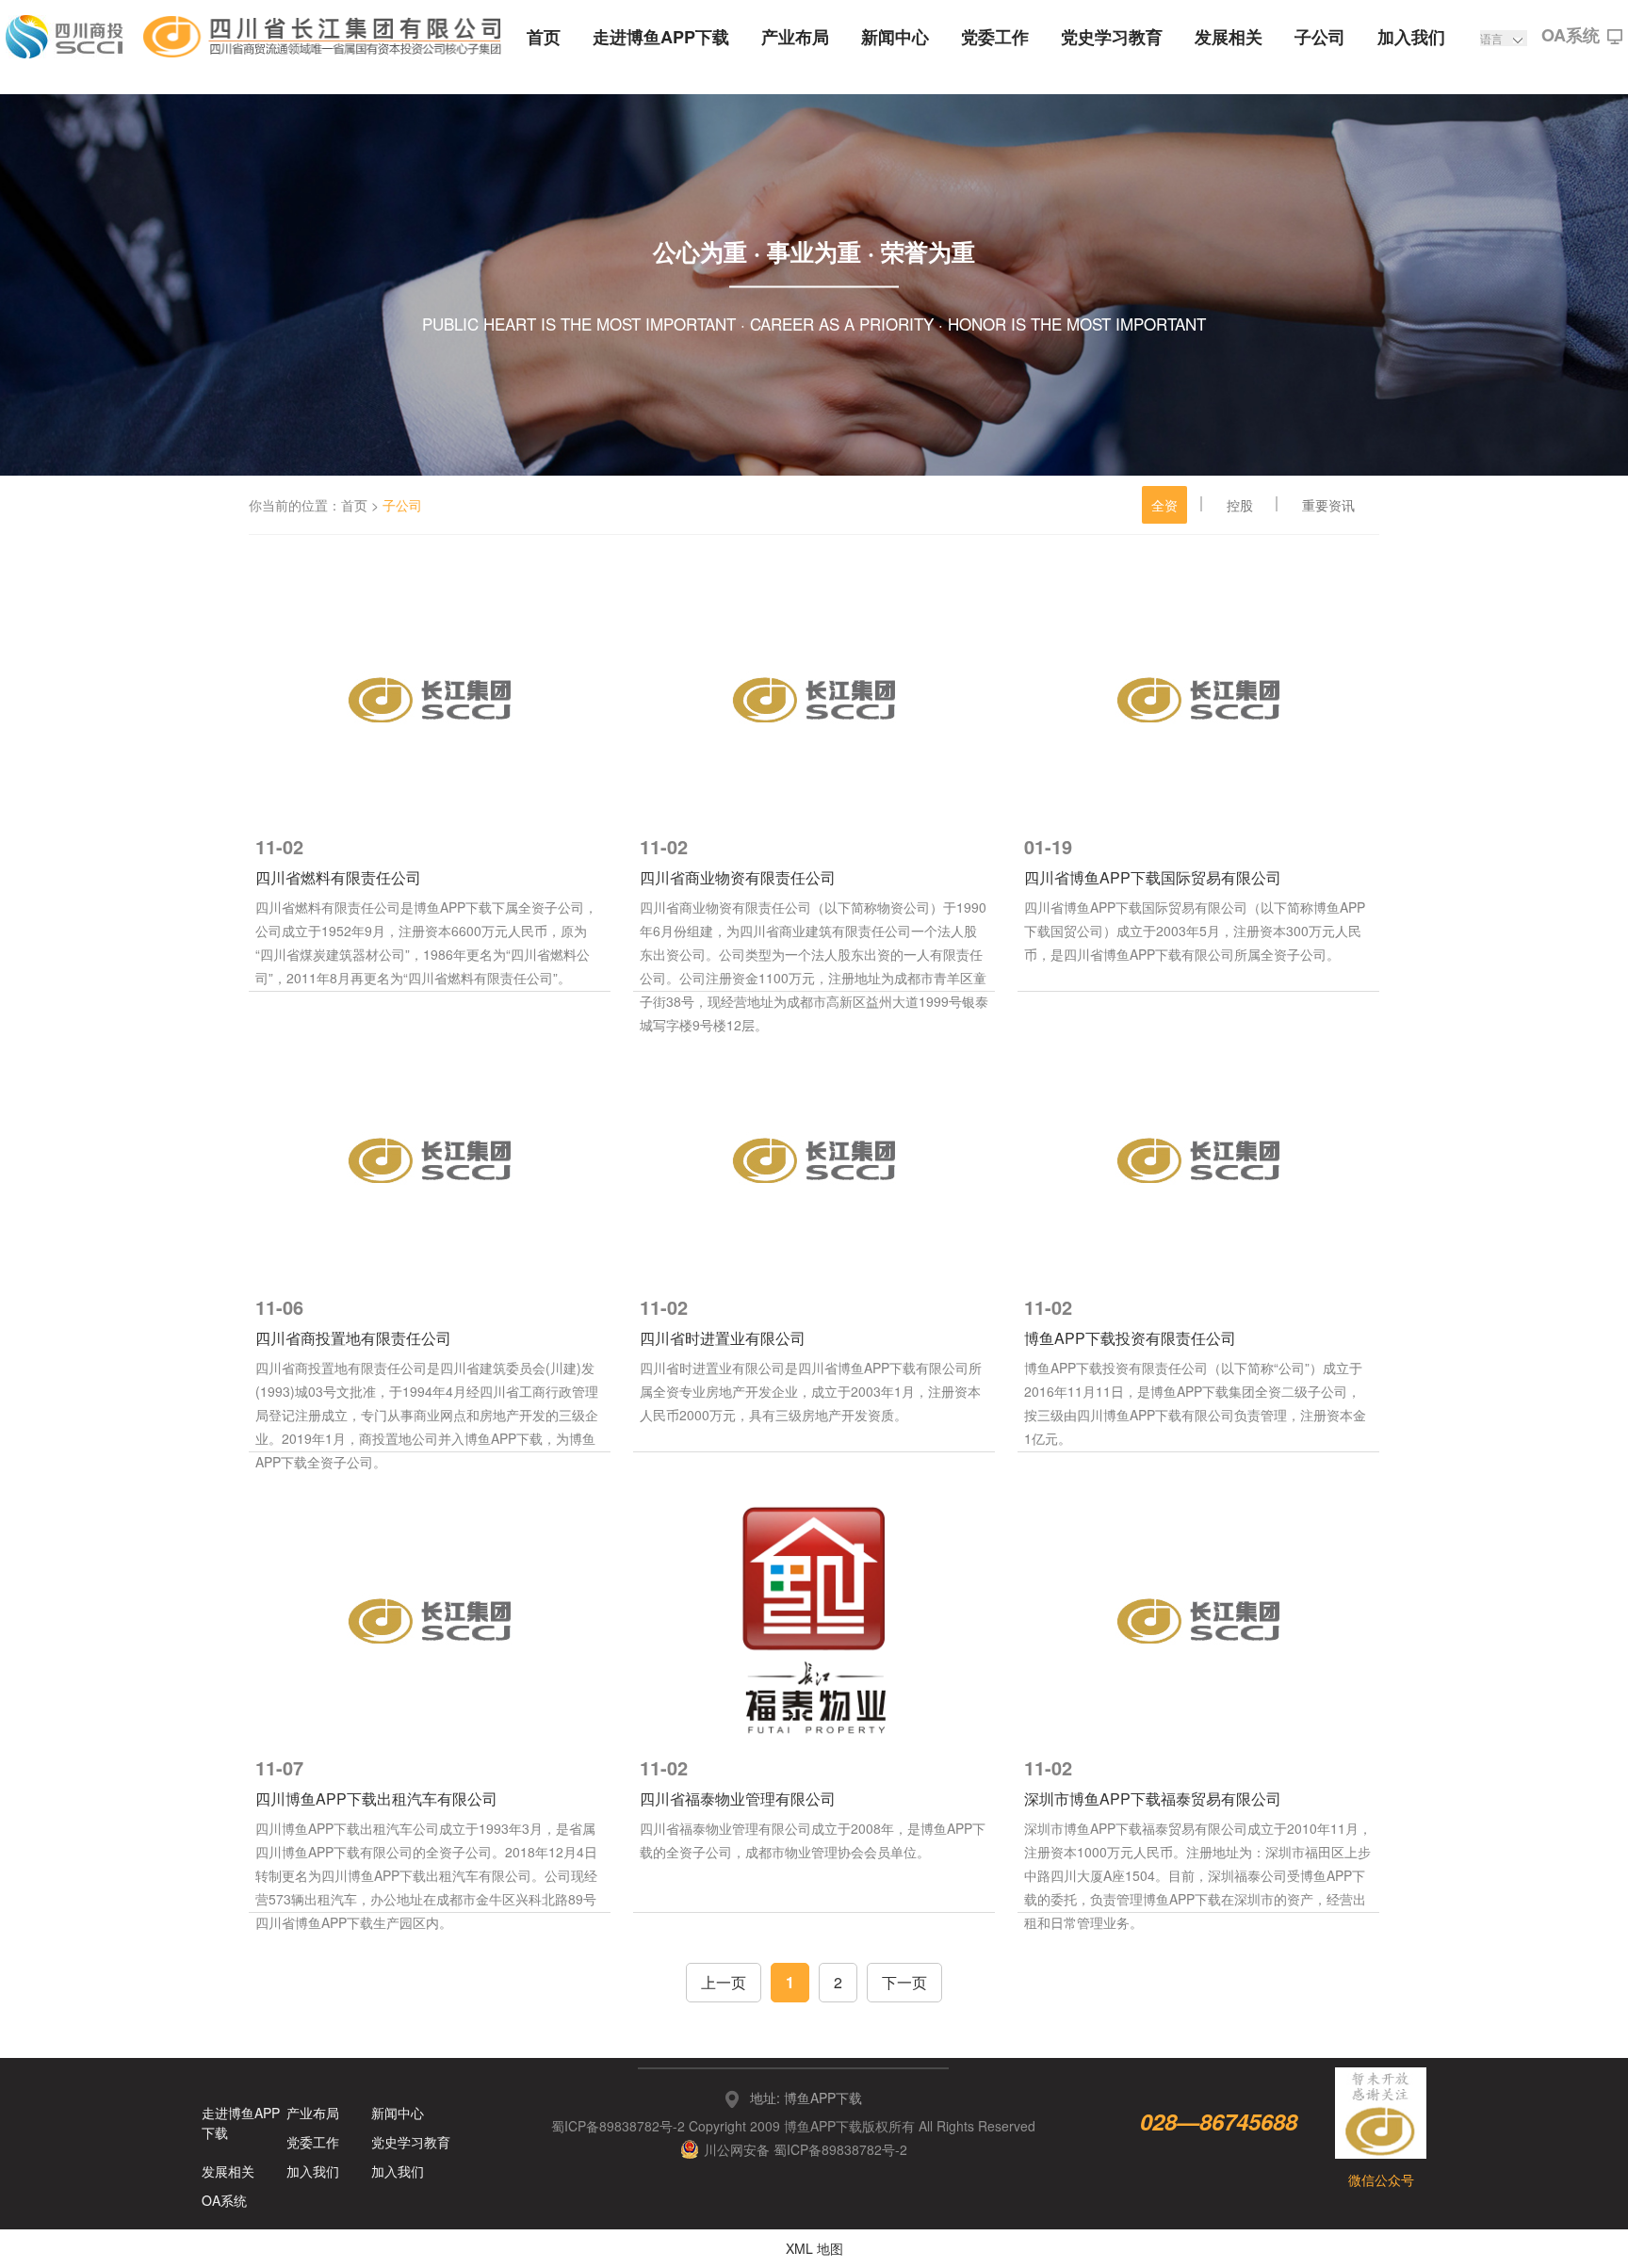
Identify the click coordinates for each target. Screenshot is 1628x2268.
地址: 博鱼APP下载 (806, 2098)
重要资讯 (1328, 505)
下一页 (904, 1982)
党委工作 (995, 37)
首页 (544, 37)
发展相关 (1229, 37)
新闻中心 (895, 37)
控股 (1240, 505)
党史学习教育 (1112, 37)
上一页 (724, 1982)
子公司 (1320, 37)
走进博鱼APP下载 (661, 37)
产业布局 (795, 37)
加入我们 (1411, 37)
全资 (1164, 505)
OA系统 (1571, 37)
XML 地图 (814, 2248)
